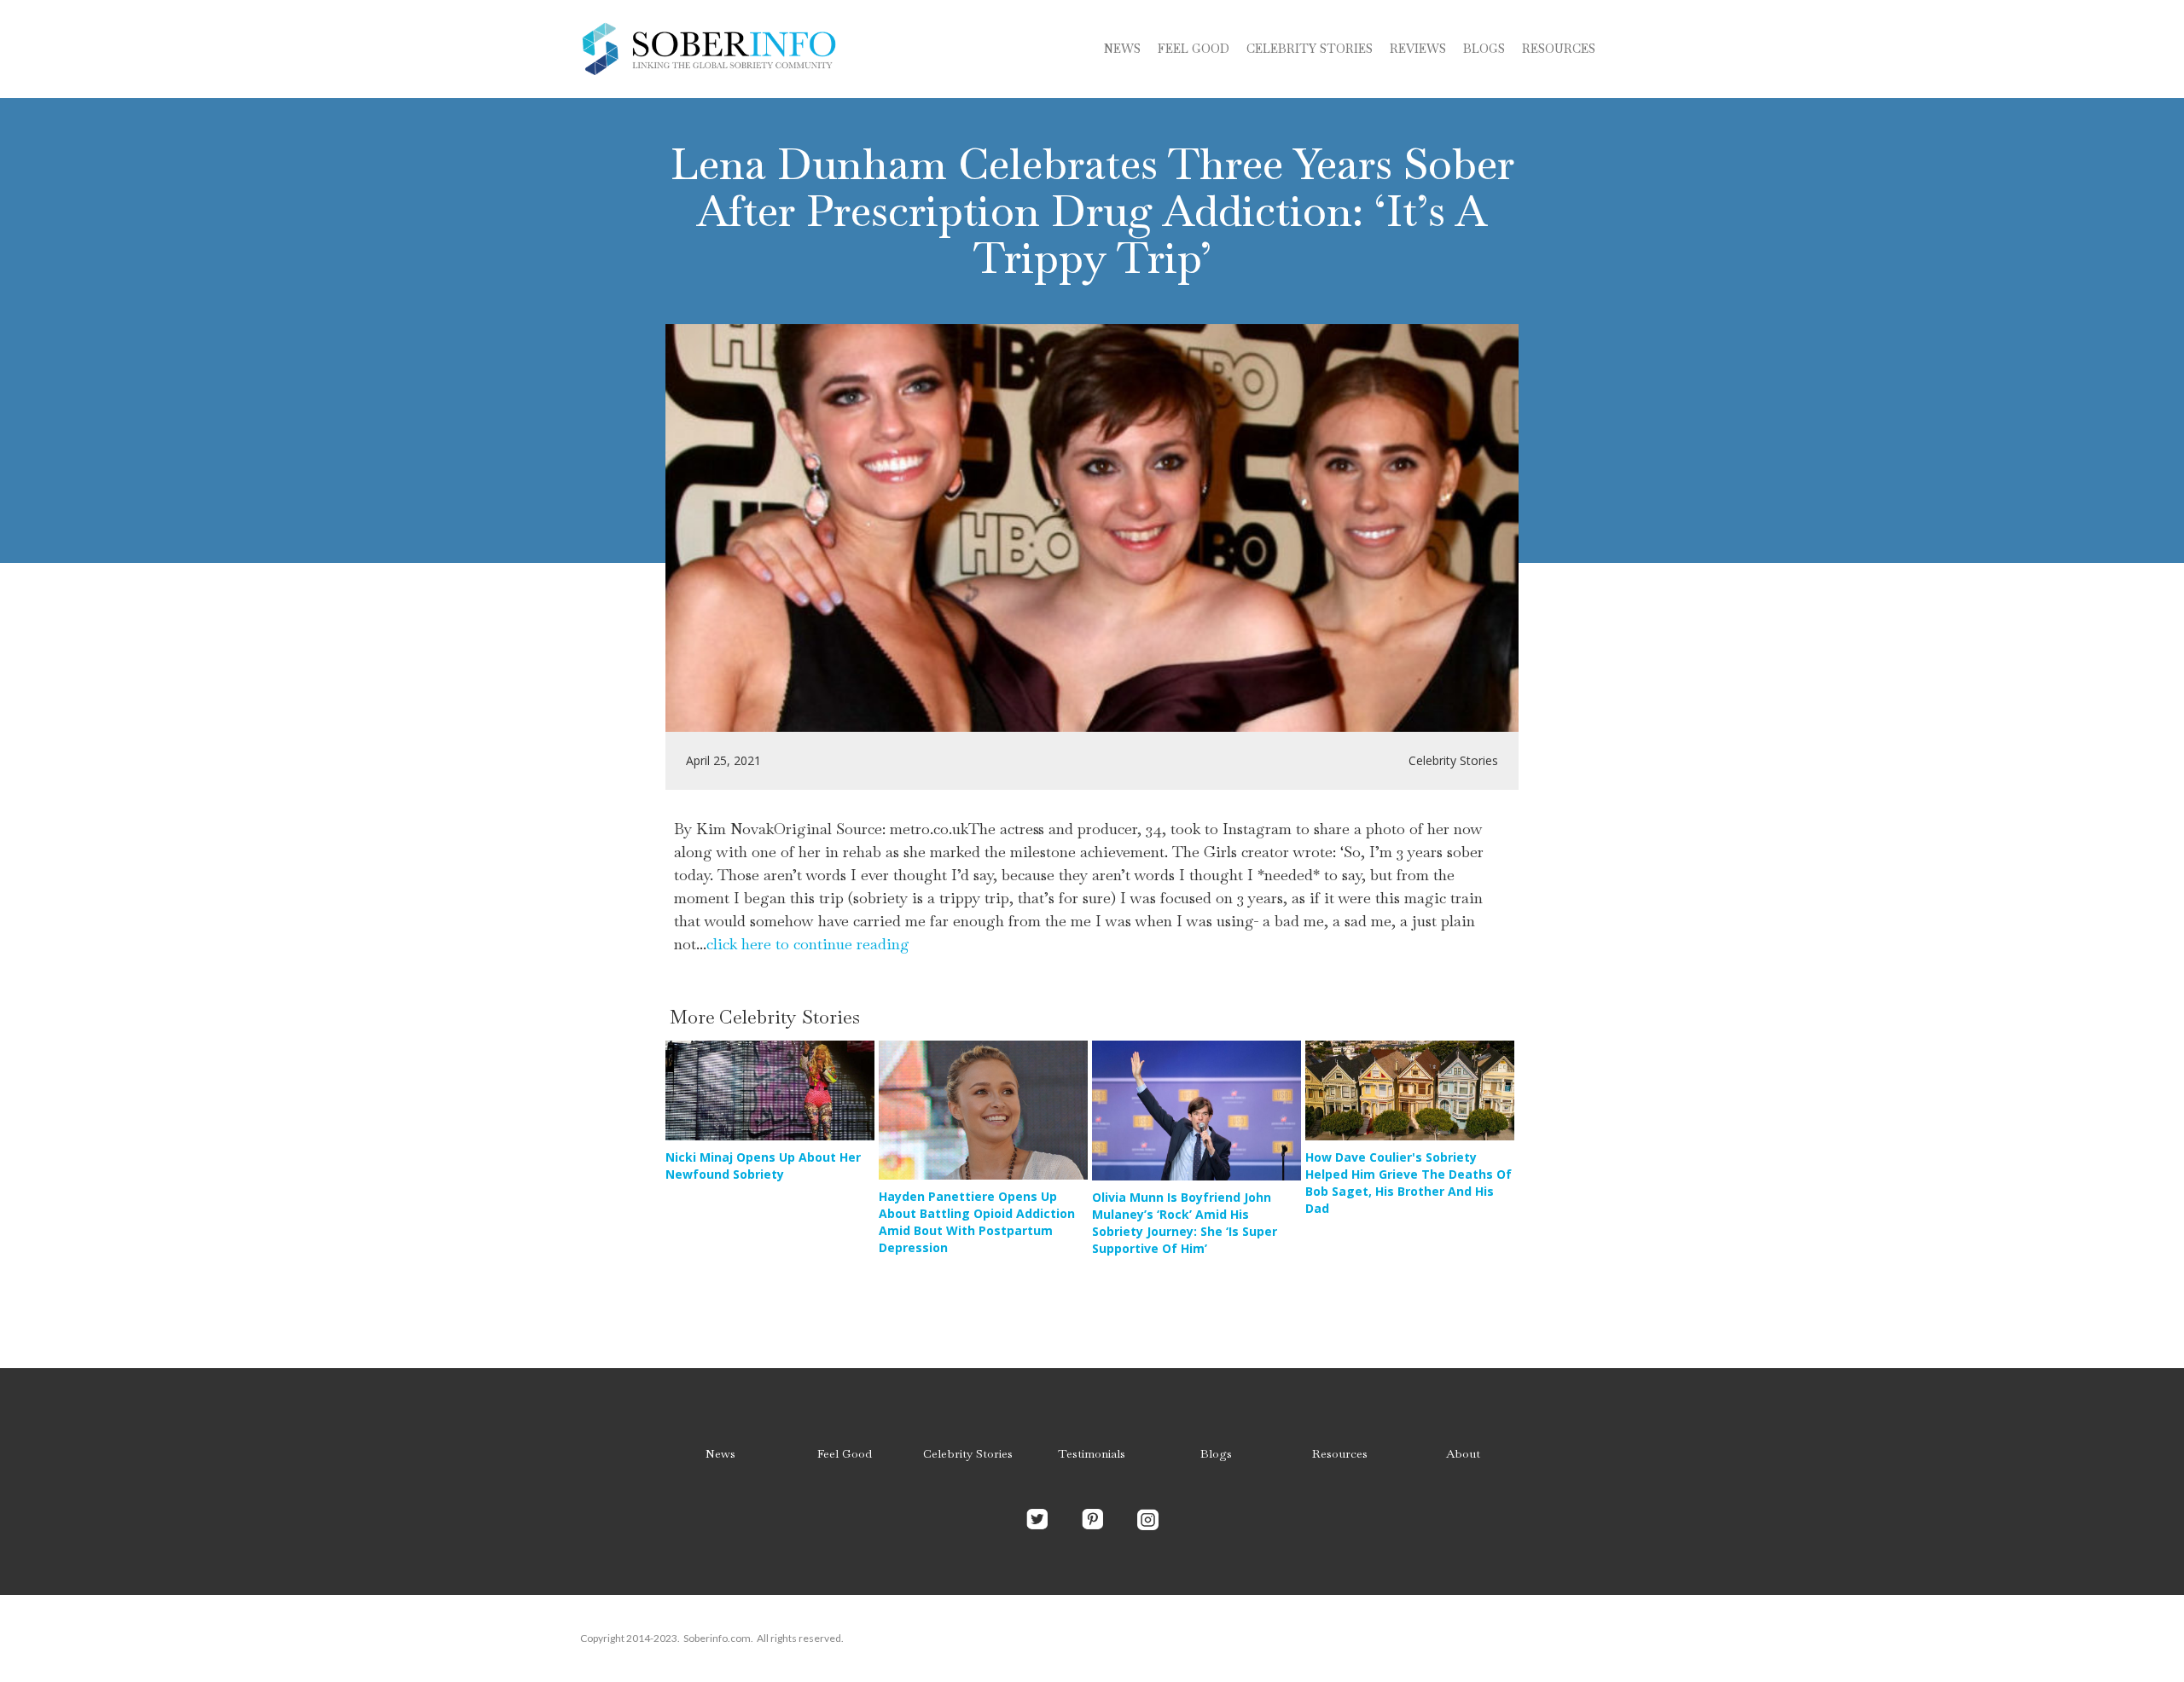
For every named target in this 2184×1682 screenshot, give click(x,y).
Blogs (1216, 1453)
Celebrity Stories (968, 1453)
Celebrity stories (1310, 49)
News (1122, 49)
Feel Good (1194, 49)
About (1463, 1453)
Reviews (1418, 49)
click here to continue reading (808, 944)
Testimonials (1092, 1453)
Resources (1559, 49)
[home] (708, 49)
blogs (1484, 49)
